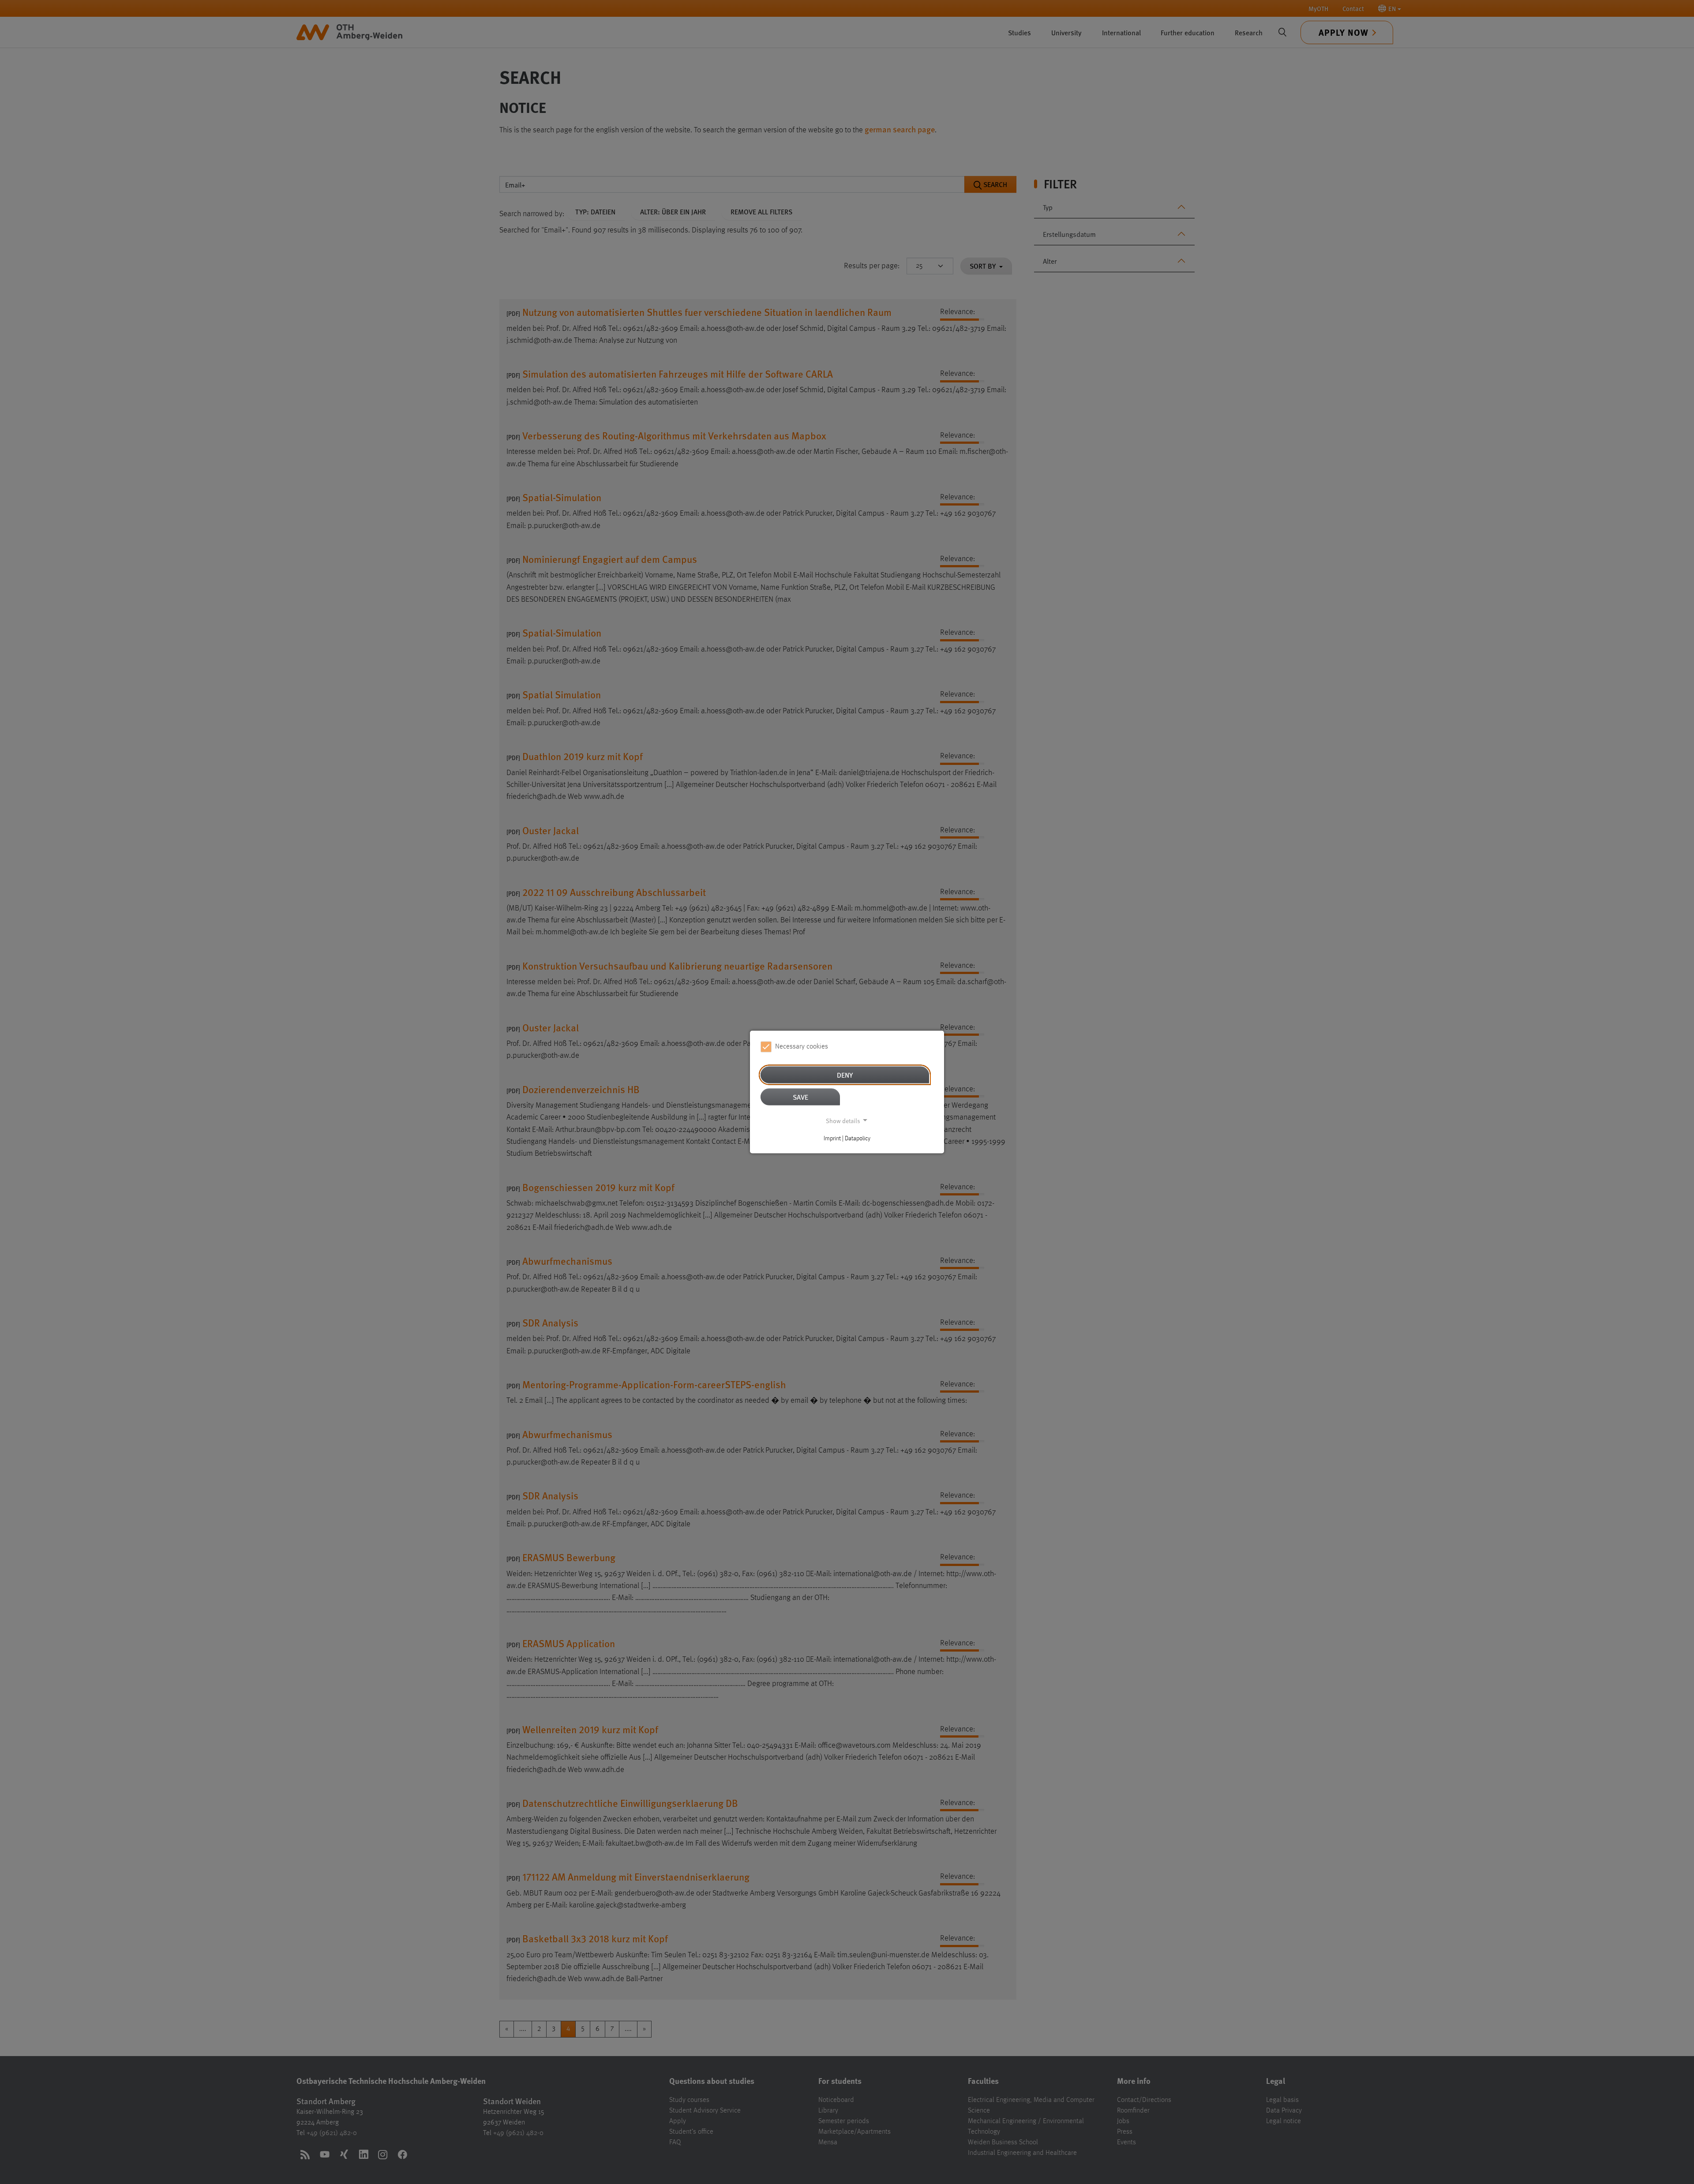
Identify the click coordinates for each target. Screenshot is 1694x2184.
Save (800, 1096)
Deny (845, 1074)
